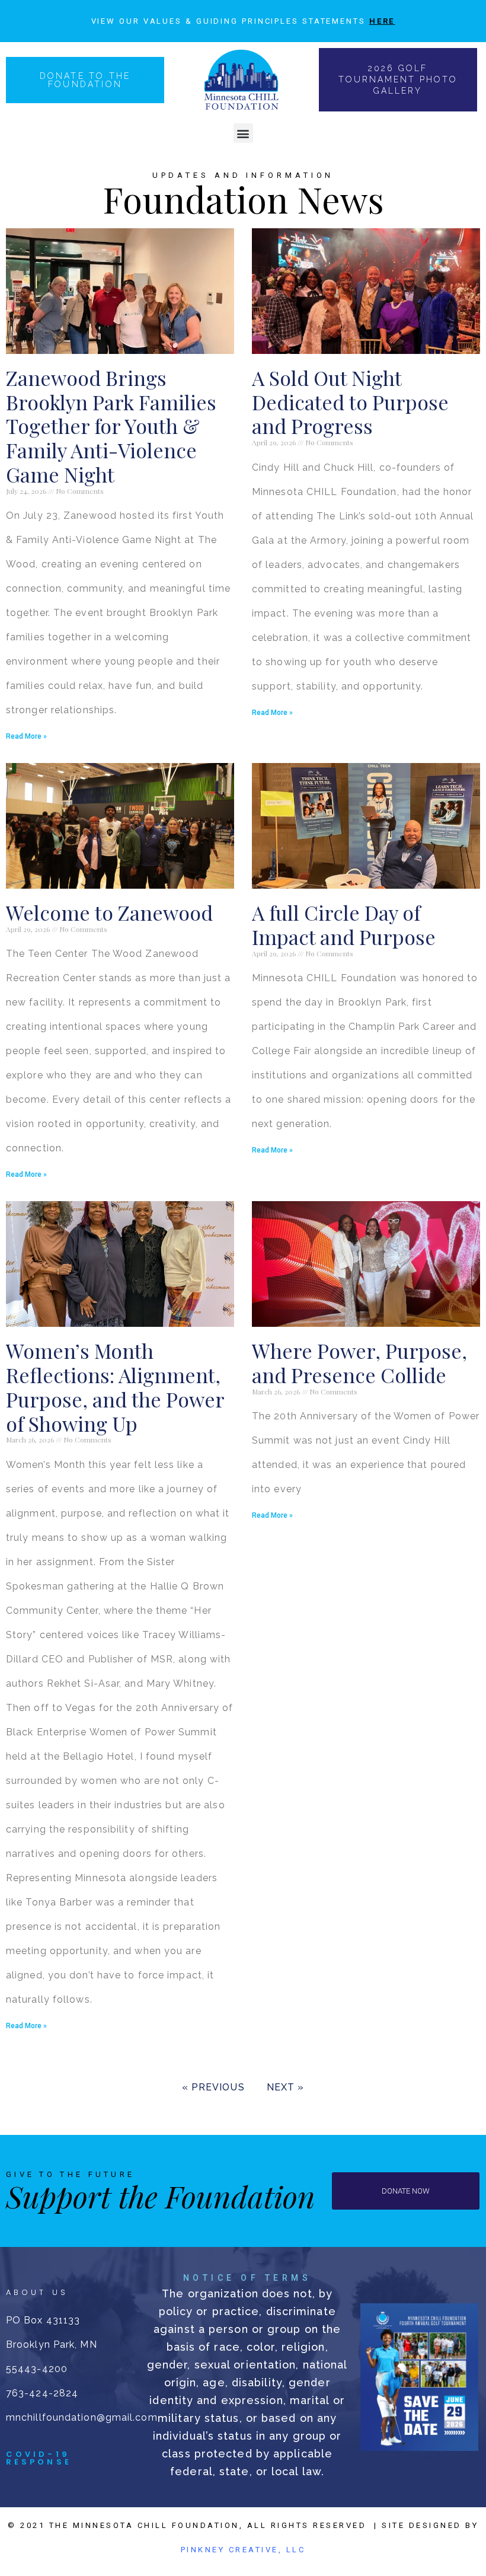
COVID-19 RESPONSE (39, 2458)
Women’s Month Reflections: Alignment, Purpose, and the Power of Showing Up (115, 1387)
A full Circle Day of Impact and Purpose (344, 925)
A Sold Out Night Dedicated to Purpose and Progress (350, 402)
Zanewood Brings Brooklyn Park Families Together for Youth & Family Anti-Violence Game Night (111, 426)
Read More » (26, 736)
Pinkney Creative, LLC (243, 2550)
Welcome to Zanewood (109, 912)
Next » (286, 2087)
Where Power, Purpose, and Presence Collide (359, 1363)
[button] (243, 133)
